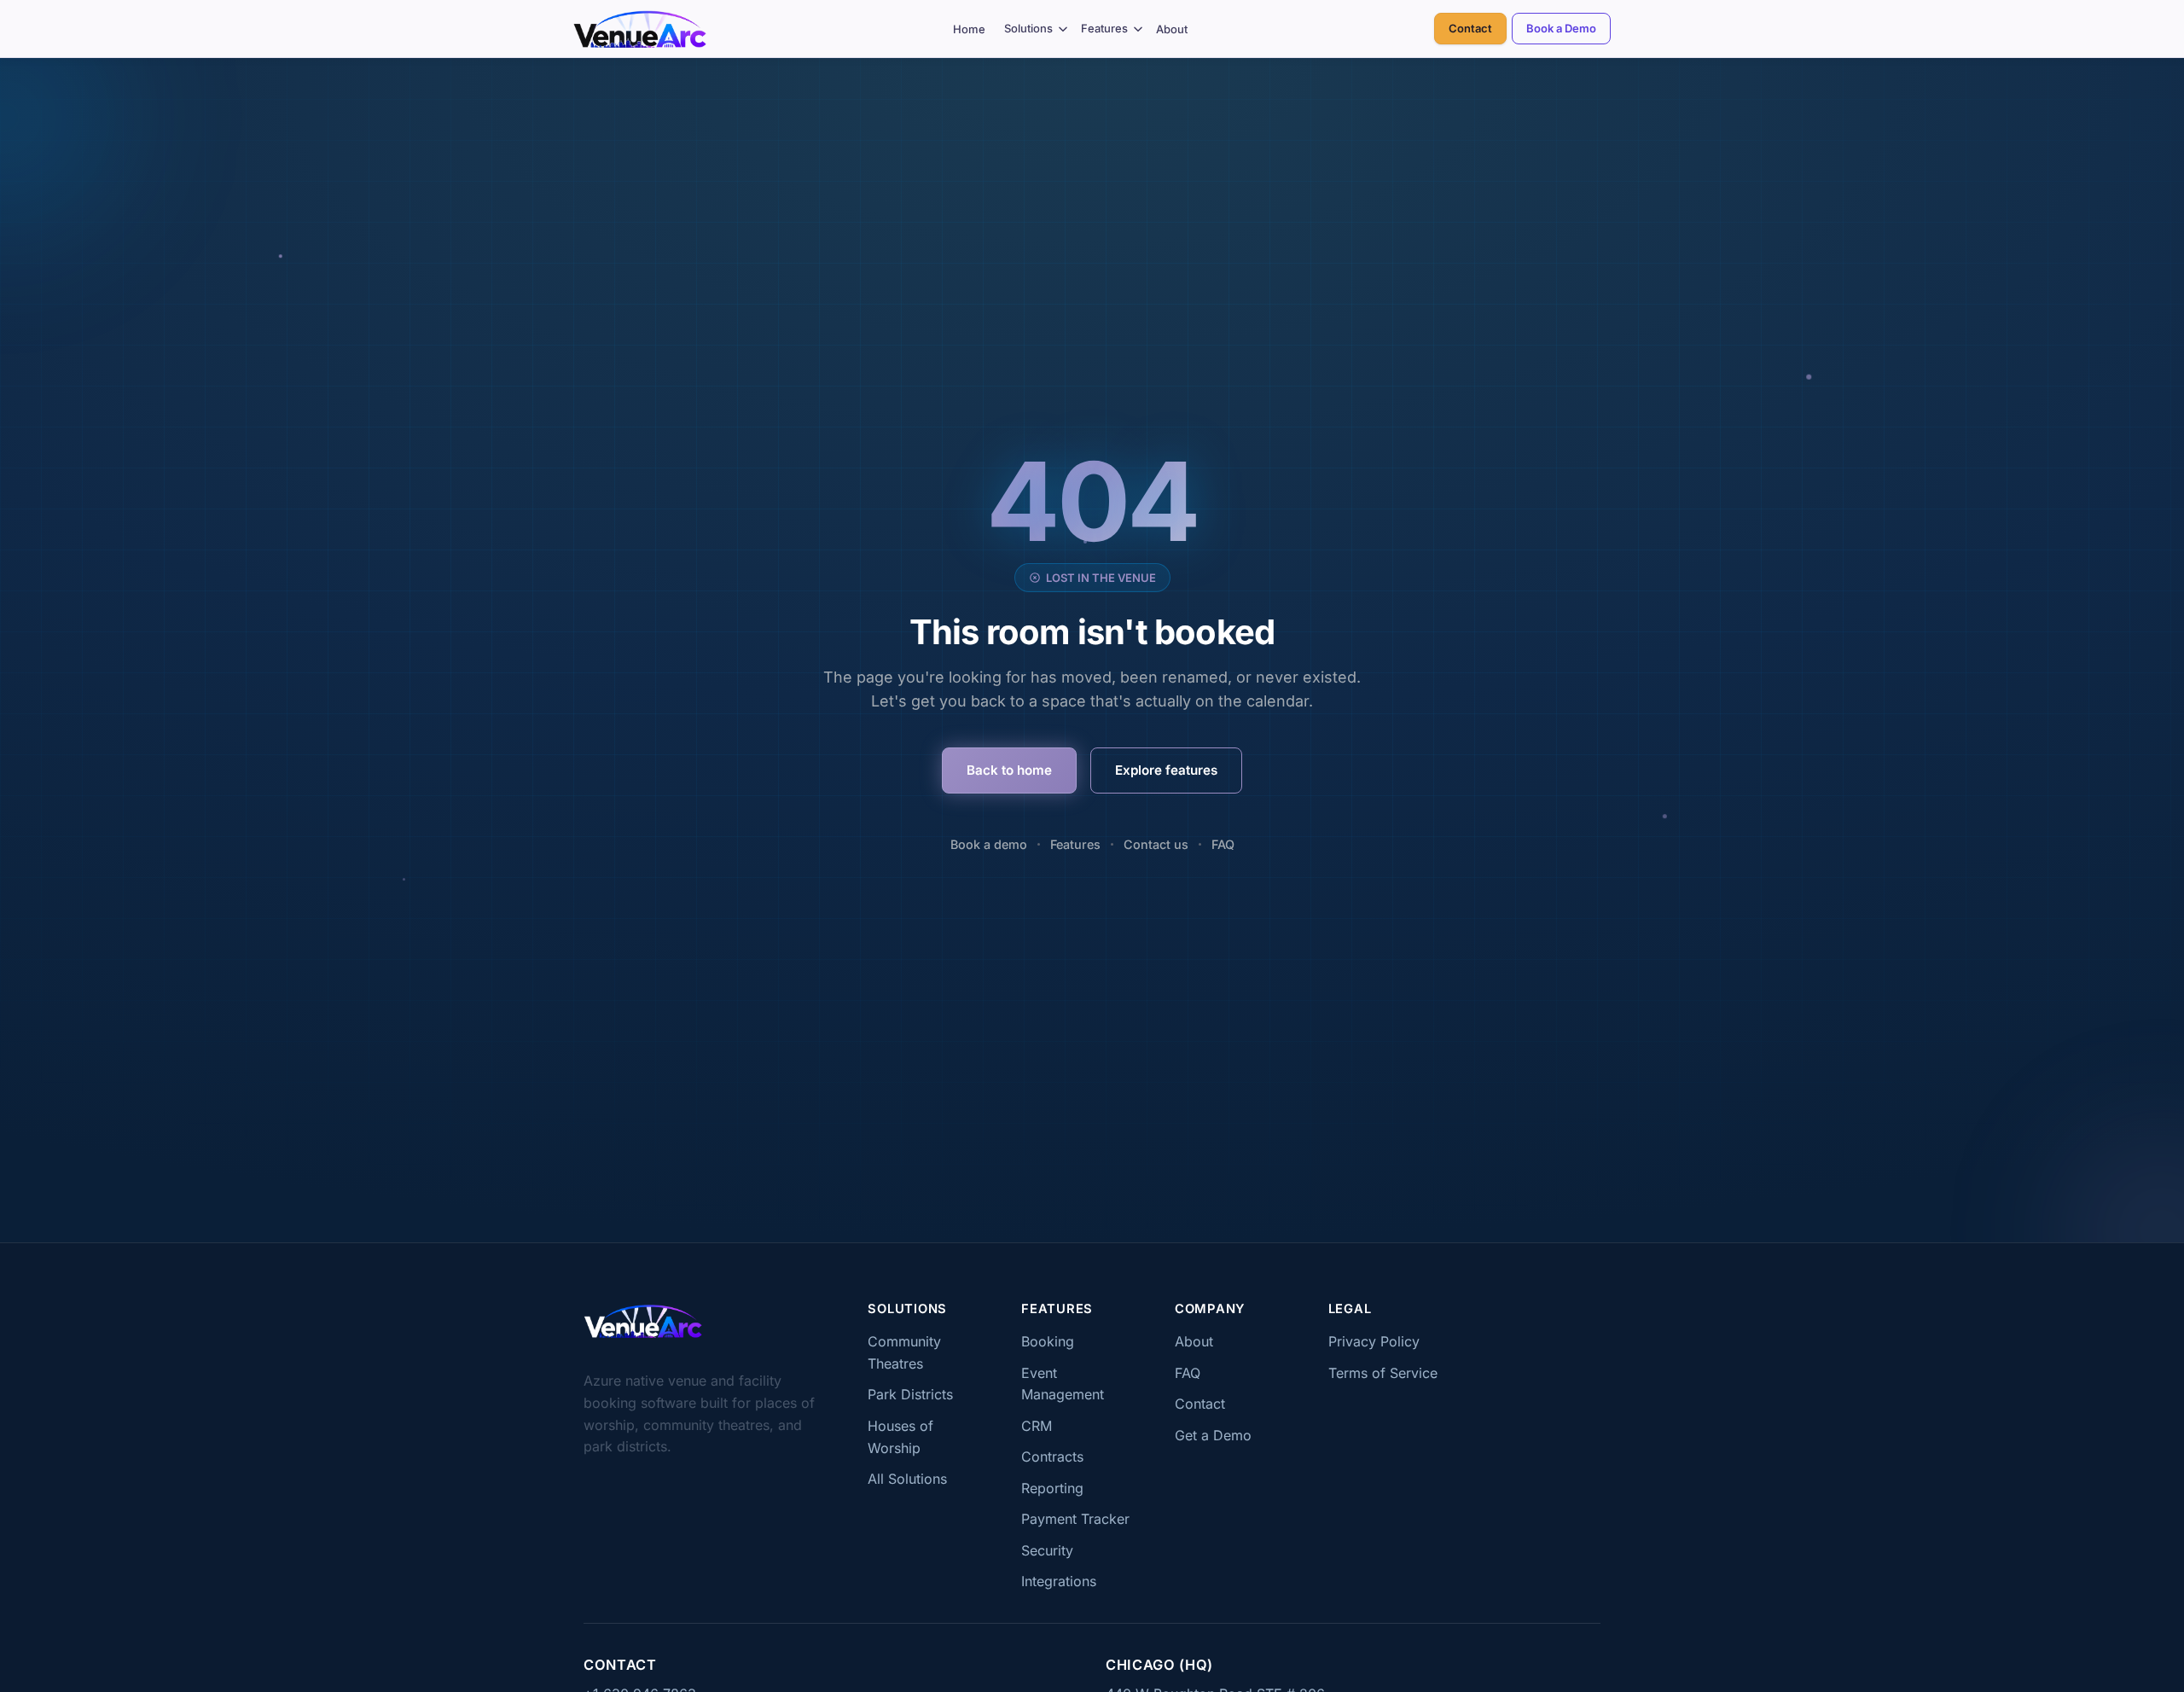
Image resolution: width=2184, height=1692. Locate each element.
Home (969, 29)
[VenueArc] (643, 1321)
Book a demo (989, 844)
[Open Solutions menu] (1063, 29)
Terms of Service (1383, 1373)
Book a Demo (1561, 28)
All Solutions (907, 1479)
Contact (1470, 28)
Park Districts (910, 1394)
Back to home (1009, 770)
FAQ (1223, 844)
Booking (1048, 1341)
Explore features (1166, 770)
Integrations (1059, 1581)
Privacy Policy (1374, 1341)
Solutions (1028, 28)
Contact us (1156, 844)
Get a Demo (1213, 1435)
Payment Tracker (1075, 1519)
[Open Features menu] (1138, 29)
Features (1104, 28)
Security (1047, 1550)
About (1172, 29)
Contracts (1052, 1457)
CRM (1037, 1426)
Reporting (1052, 1488)
